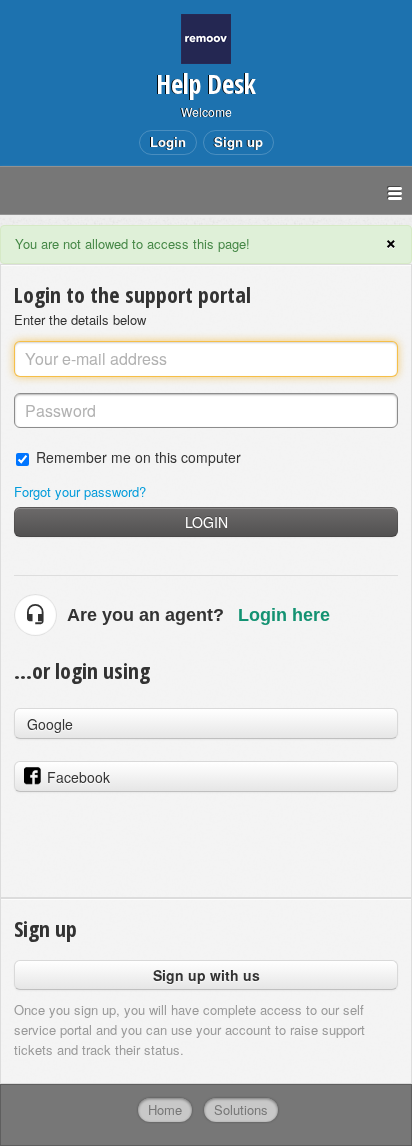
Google (50, 724)
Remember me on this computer (138, 456)
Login (206, 522)
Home (165, 1109)
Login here (284, 615)
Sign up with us (206, 975)
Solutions (241, 1109)
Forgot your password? (80, 491)
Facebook (78, 777)
